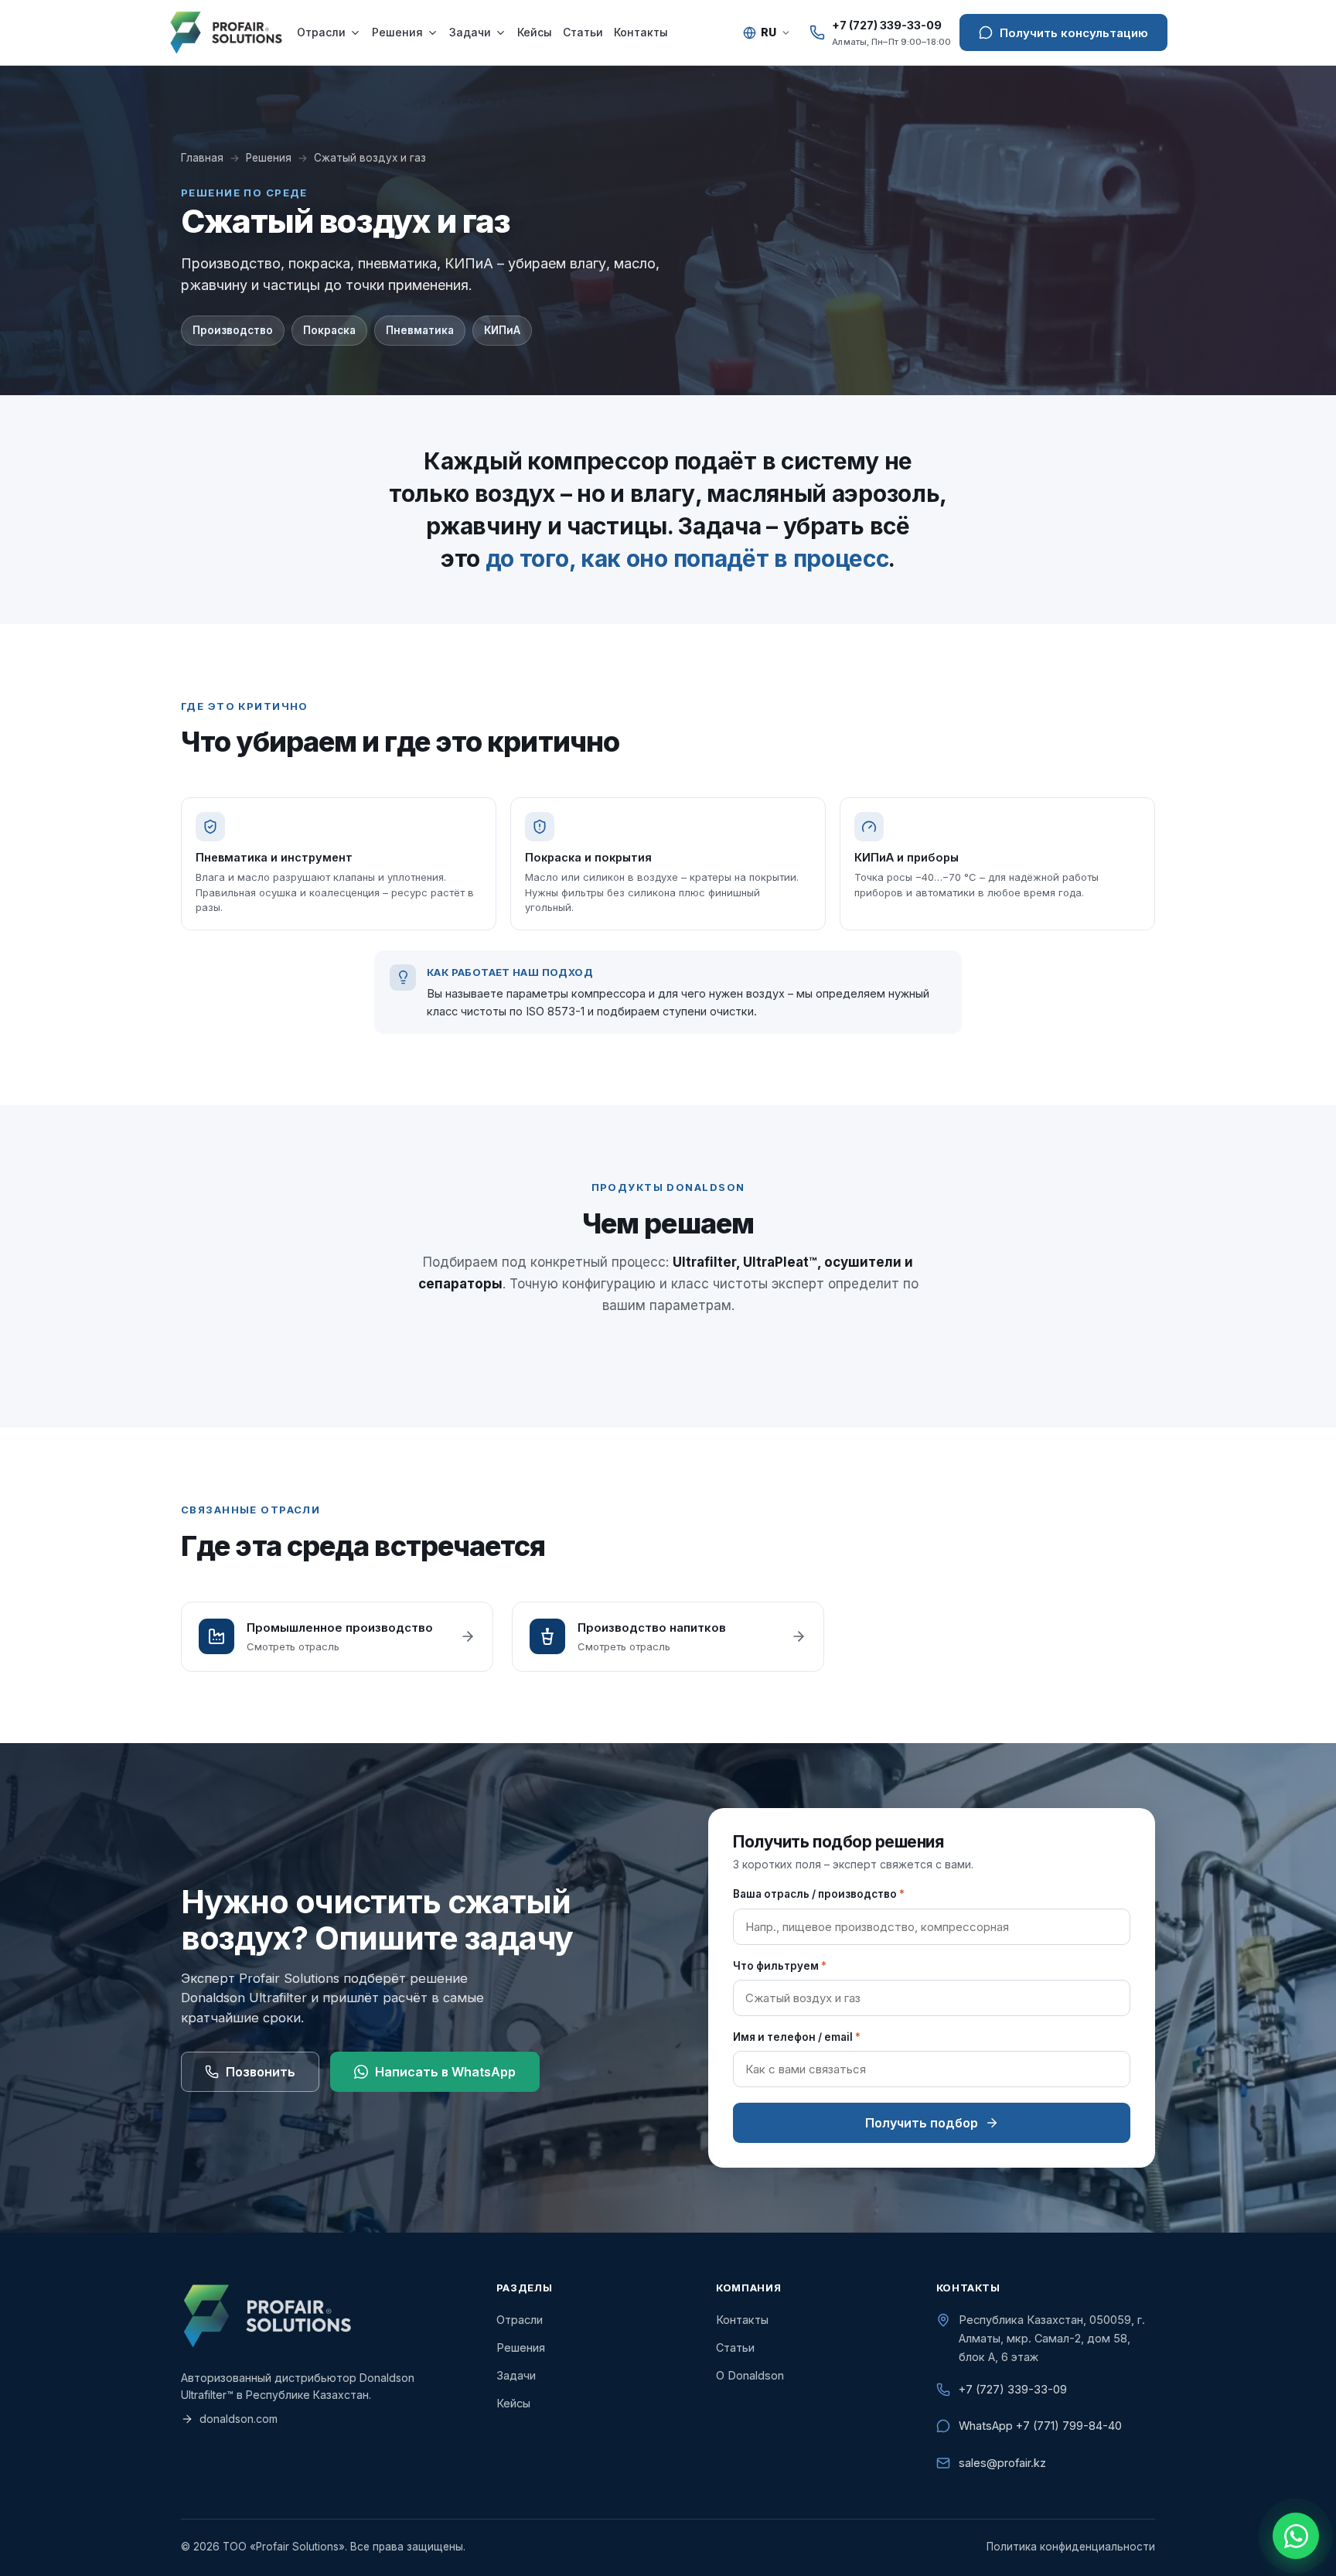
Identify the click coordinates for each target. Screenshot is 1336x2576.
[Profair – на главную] (226, 32)
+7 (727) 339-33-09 (1013, 2389)
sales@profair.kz (1002, 2463)
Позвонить (261, 2072)
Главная (202, 158)
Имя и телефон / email (797, 2037)
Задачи (470, 32)
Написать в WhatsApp (445, 2072)
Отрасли (321, 32)
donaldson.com (239, 2419)
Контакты (641, 32)
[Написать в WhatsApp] (1296, 2536)
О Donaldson (750, 2375)
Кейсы (535, 32)
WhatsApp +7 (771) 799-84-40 (1040, 2426)
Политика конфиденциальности (1071, 2547)
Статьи (583, 32)
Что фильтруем (780, 1966)
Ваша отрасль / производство (819, 1894)
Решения (397, 32)
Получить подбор (922, 2123)
